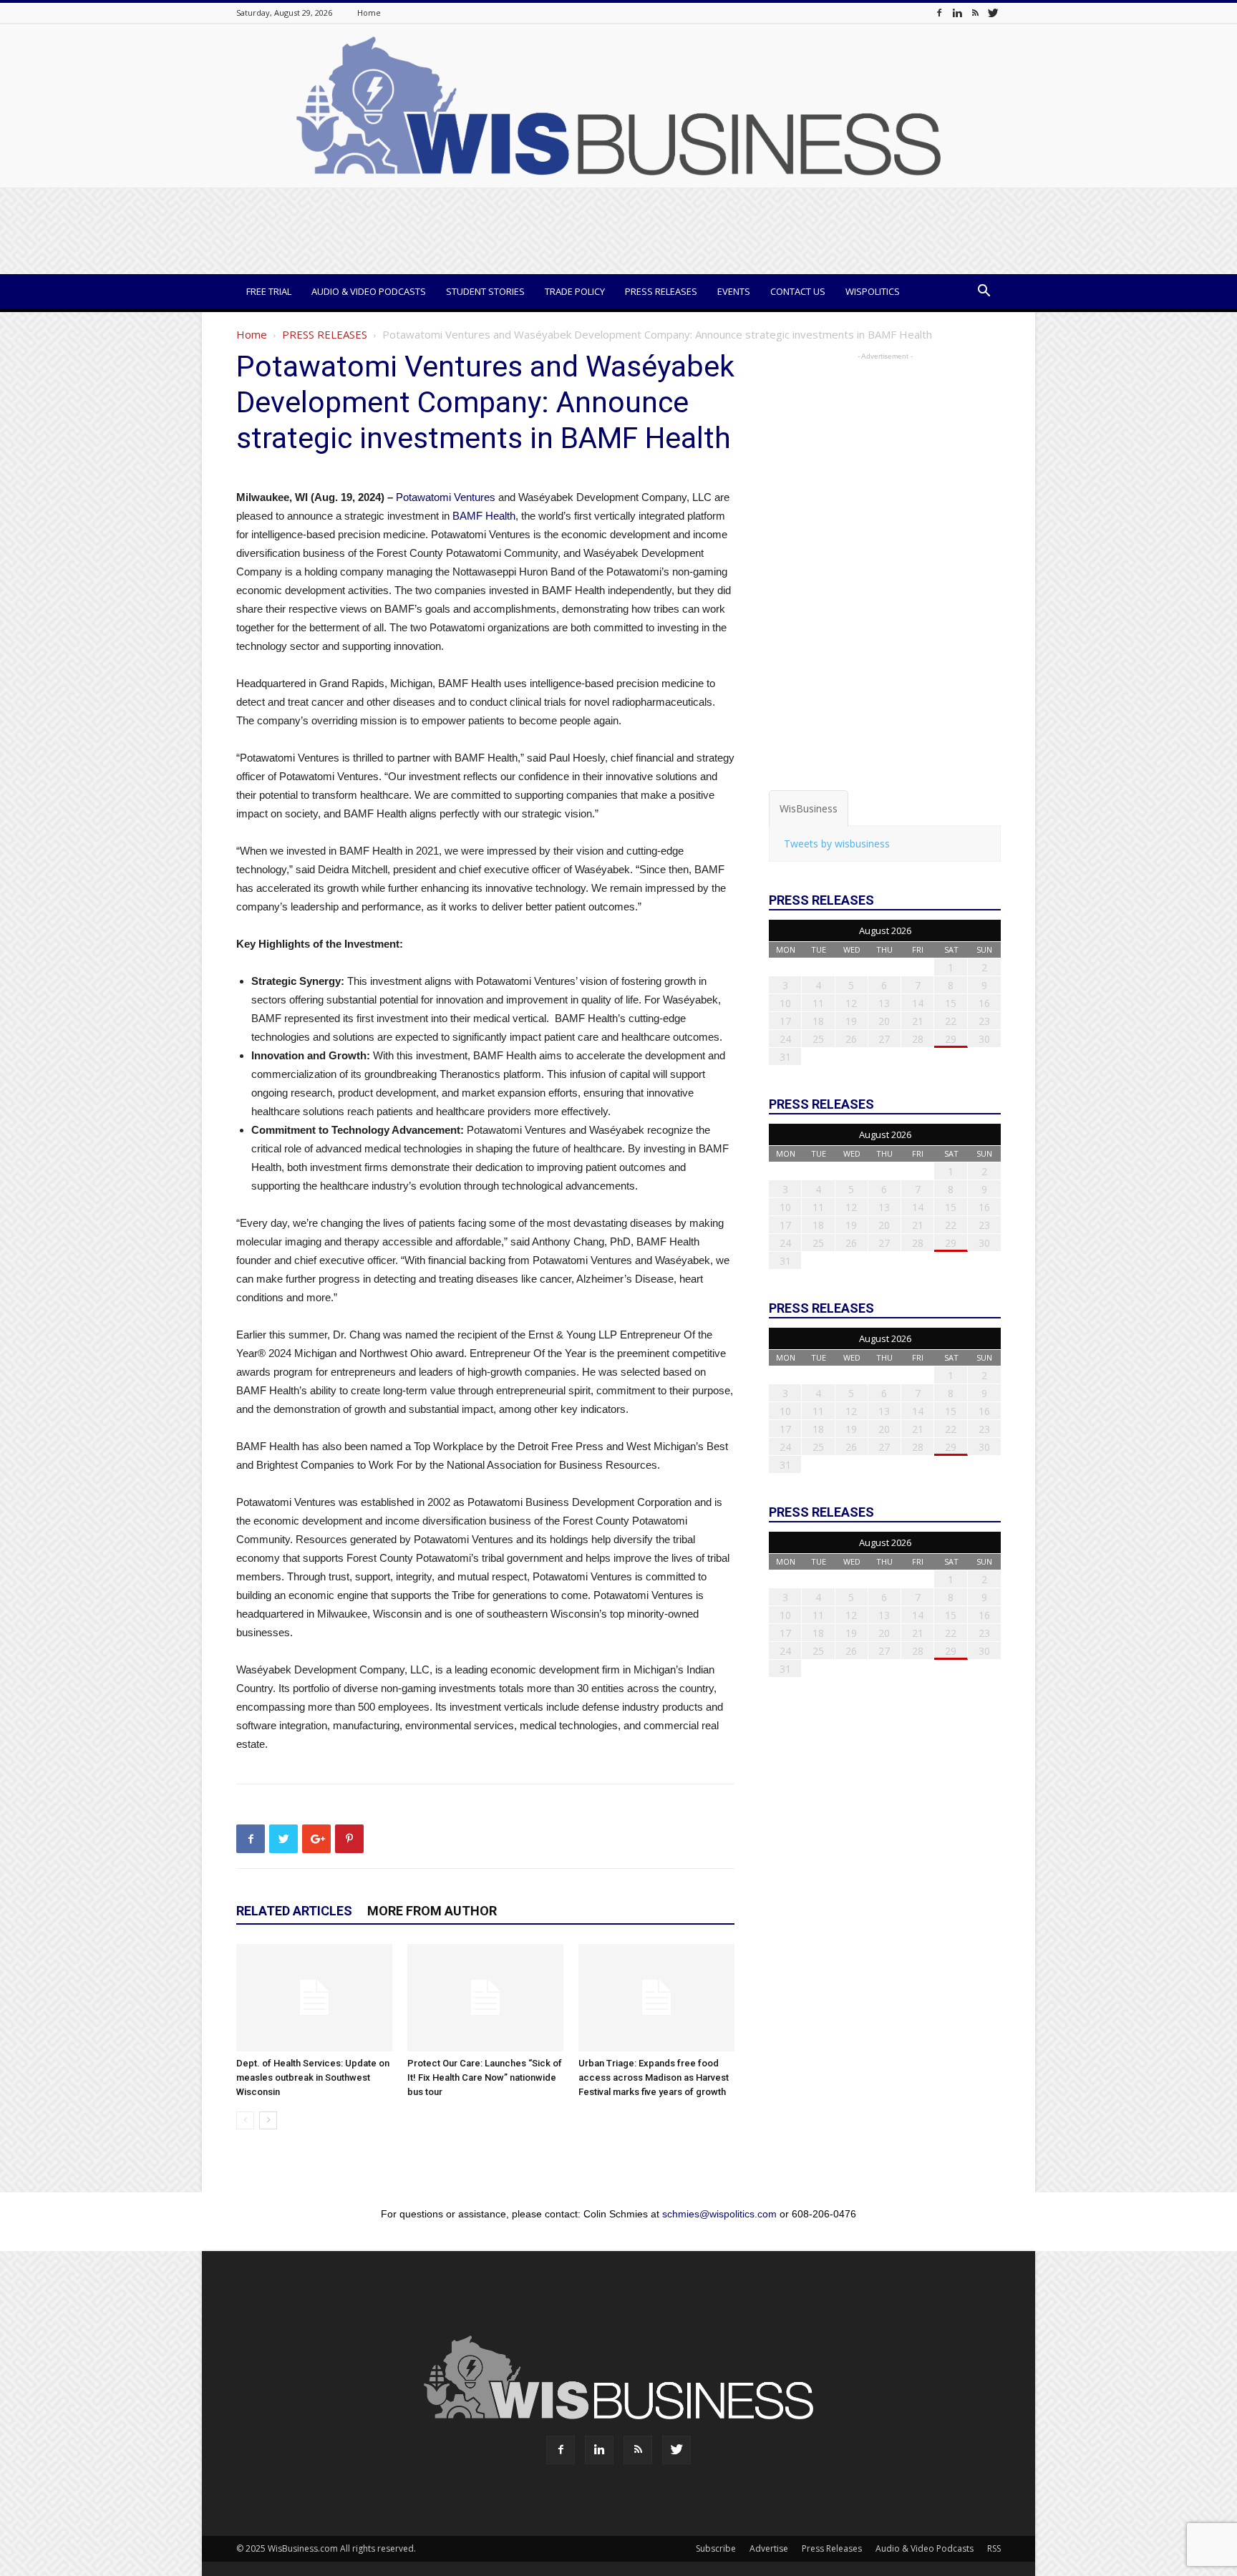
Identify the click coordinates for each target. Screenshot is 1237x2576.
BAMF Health (484, 516)
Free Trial (269, 291)
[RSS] (975, 13)
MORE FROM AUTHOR (432, 1911)
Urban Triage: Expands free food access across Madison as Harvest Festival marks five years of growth (654, 2077)
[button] (984, 292)
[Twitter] (993, 13)
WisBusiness (809, 808)
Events (734, 291)
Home (369, 13)
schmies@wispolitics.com (719, 2214)
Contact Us (798, 291)
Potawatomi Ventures (446, 497)
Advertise (769, 2548)
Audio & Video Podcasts (369, 291)
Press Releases (661, 291)
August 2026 (885, 930)
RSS (994, 2548)
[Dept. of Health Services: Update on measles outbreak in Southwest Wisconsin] (314, 1998)
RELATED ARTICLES (294, 1911)
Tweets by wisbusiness (837, 844)
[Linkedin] (957, 13)
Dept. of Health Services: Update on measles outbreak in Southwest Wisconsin (313, 2077)
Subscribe (716, 2548)
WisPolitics (873, 291)
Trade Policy (575, 291)
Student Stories (485, 291)
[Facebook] (939, 13)
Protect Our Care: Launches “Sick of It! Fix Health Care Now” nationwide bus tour (485, 2077)
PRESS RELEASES (325, 334)
